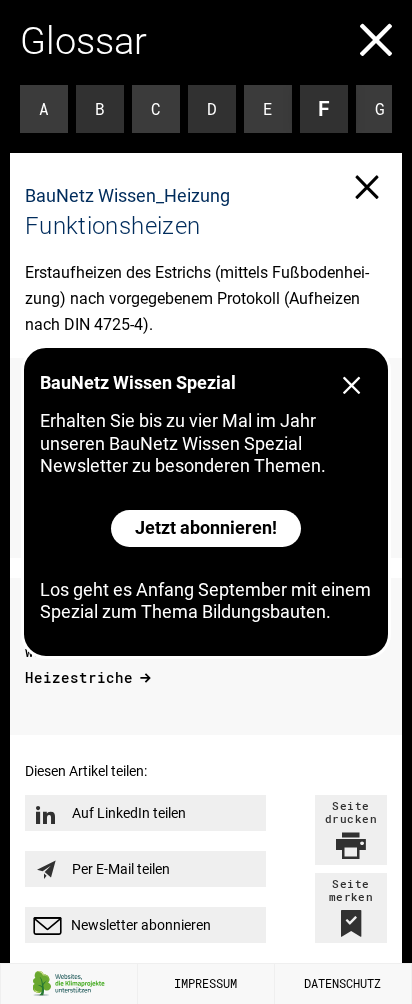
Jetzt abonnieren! (206, 527)
